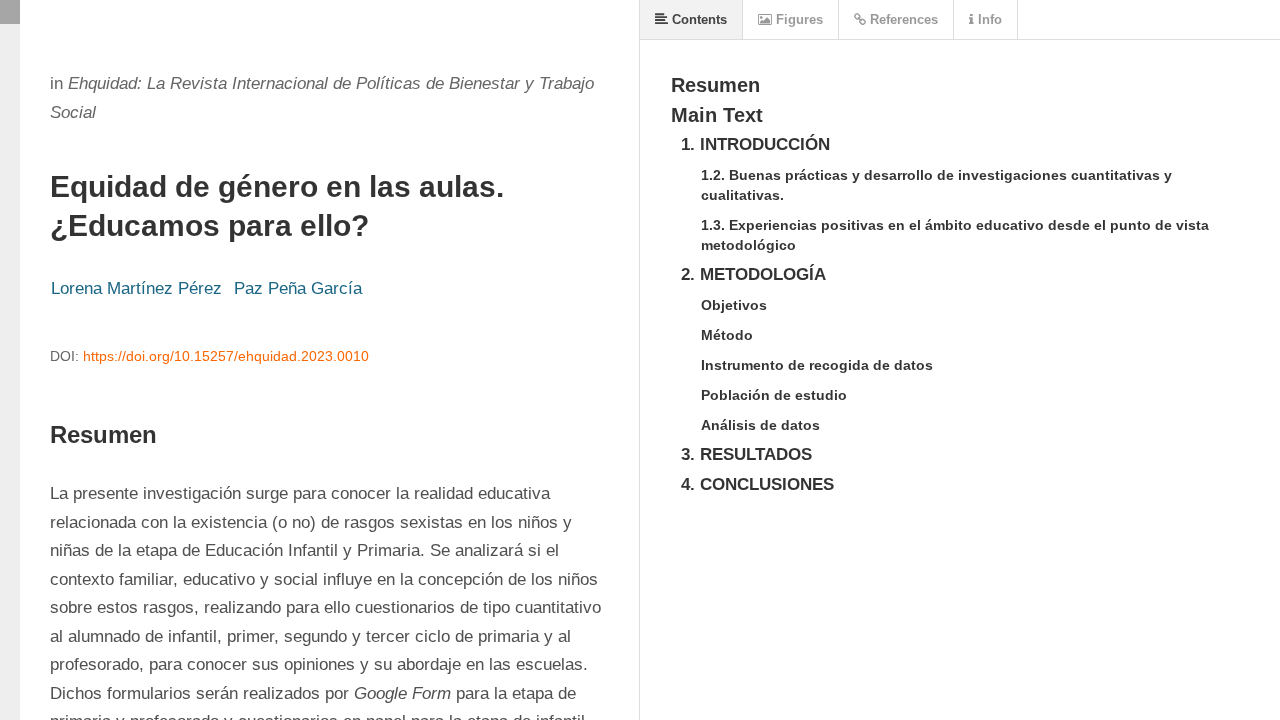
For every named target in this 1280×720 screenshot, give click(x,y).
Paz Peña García (298, 288)
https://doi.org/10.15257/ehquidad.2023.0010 (226, 356)
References (902, 19)
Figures (797, 19)
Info (988, 19)
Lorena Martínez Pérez (136, 288)
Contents (697, 19)
